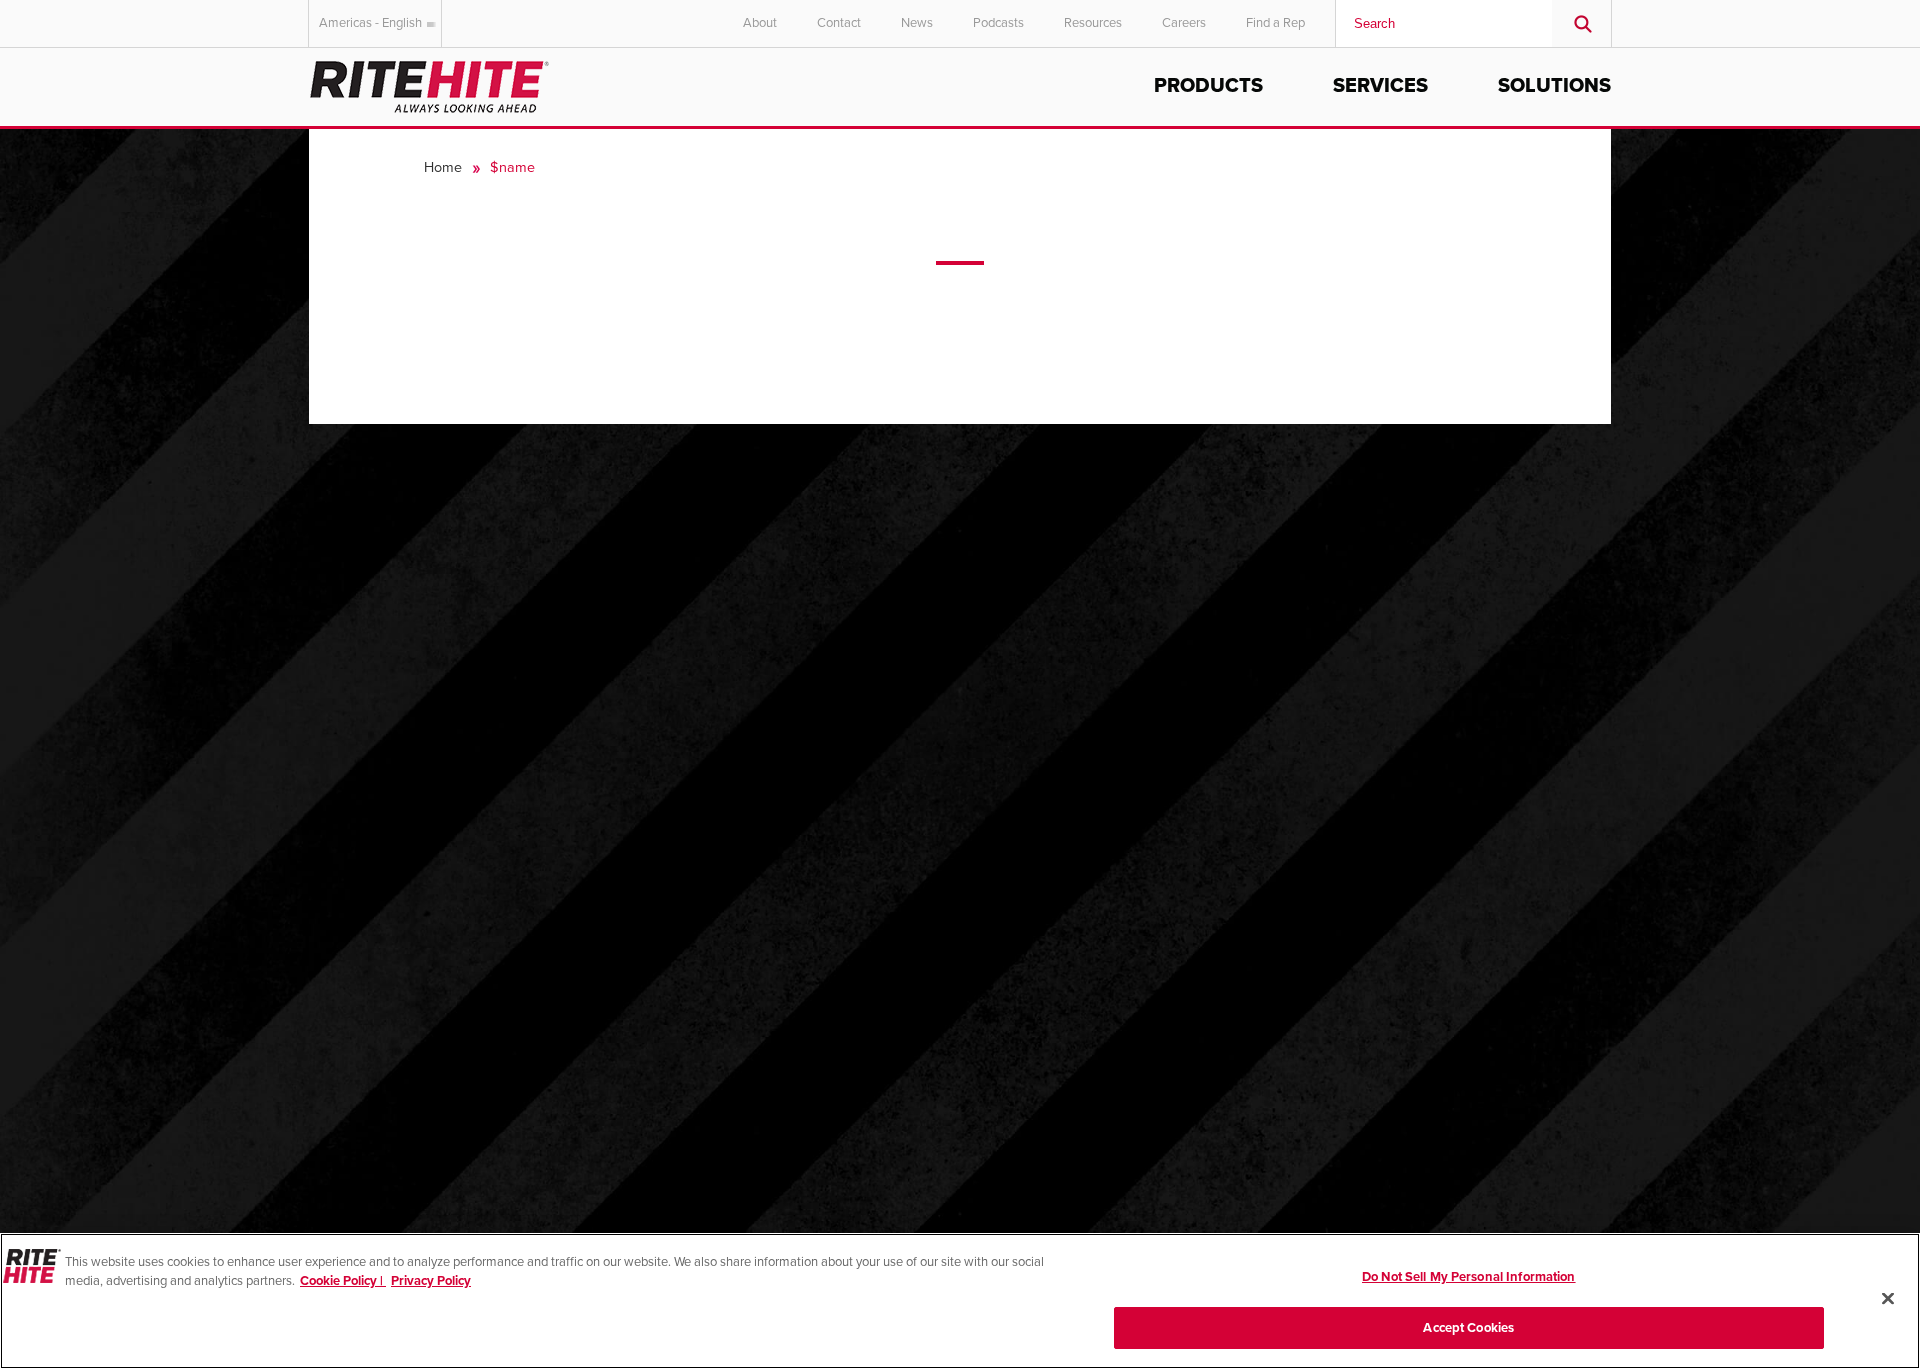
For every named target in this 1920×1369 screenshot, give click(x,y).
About (760, 23)
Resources (1093, 23)
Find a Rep (1275, 23)
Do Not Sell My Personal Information (1469, 1277)
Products (1208, 86)
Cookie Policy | (343, 1281)
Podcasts (998, 23)
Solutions (1554, 86)
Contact (839, 23)
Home (443, 167)
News (917, 23)
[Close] (1888, 1298)
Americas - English (370, 23)
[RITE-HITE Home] (429, 83)
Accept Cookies (1468, 1327)
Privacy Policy (431, 1281)
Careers (1184, 23)
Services (1380, 86)
